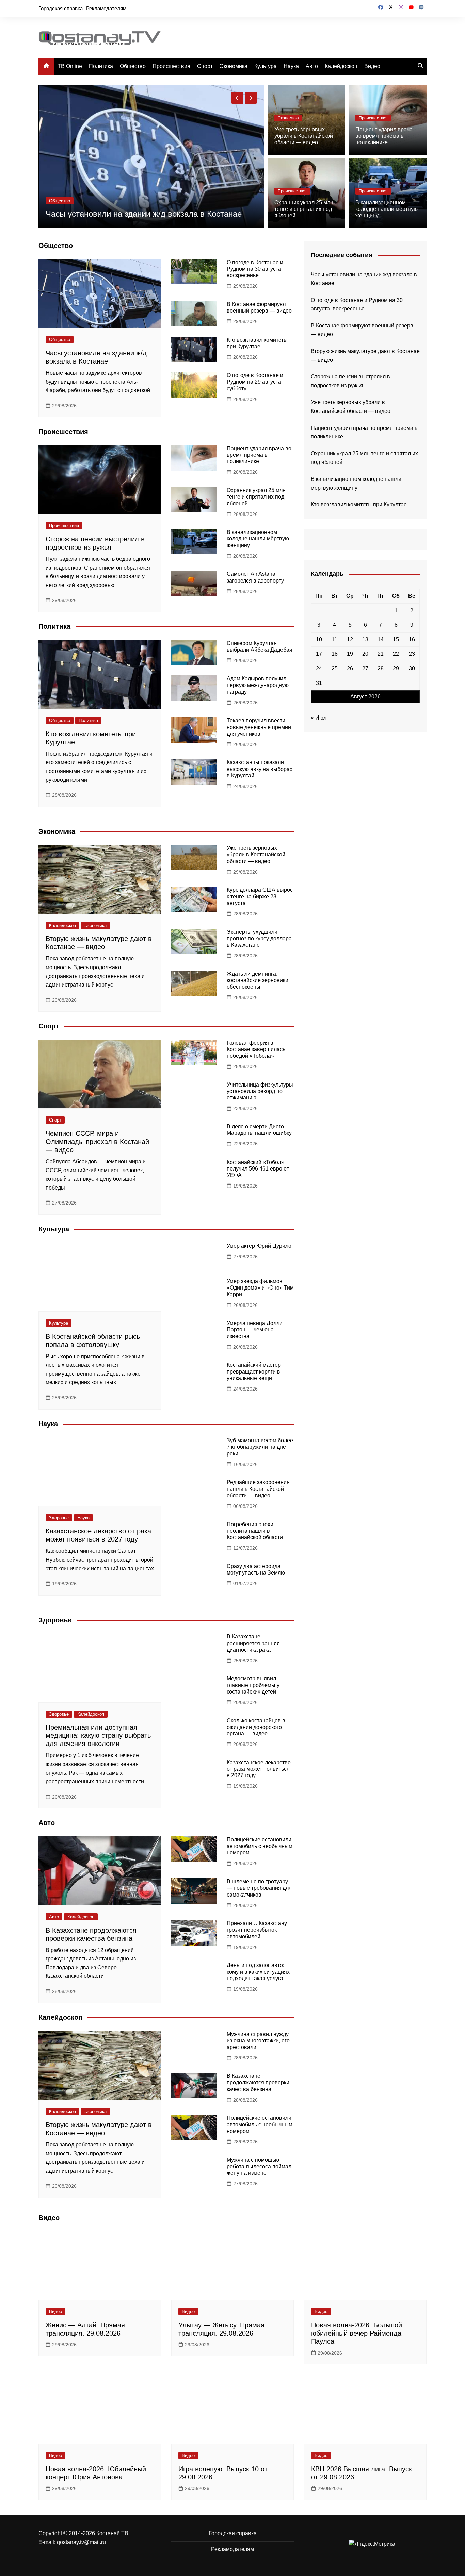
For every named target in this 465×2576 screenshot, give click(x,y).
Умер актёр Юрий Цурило (259, 1246)
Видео (372, 66)
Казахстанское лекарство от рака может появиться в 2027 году (259, 1769)
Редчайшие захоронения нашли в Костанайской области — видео (258, 1489)
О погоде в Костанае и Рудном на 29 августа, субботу (255, 382)
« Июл (319, 718)
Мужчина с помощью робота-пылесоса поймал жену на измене (259, 2166)
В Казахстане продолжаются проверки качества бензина (258, 2082)
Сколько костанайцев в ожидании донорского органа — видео (256, 1727)
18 (335, 654)
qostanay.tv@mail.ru (81, 2542)
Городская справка (61, 8)
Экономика (234, 66)
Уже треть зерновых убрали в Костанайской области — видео (304, 136)
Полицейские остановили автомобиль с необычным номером (260, 1846)
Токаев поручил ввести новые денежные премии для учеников (259, 727)
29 (396, 668)
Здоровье (59, 1518)
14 (381, 639)
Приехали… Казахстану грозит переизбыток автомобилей (257, 1930)
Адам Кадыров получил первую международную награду (258, 685)
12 (350, 639)
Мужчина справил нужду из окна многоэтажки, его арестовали (258, 2041)
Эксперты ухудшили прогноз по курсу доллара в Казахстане (259, 938)
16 (412, 639)
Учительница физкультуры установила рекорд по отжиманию (260, 1091)
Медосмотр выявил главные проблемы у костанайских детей (253, 1685)
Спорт (205, 66)
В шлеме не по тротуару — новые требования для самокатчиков (259, 1888)
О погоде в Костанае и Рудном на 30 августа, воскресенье (255, 269)
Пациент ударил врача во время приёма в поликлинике (384, 136)
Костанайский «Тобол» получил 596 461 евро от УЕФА (258, 1169)
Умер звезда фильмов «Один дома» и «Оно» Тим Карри (260, 1288)
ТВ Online (70, 66)
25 (335, 668)
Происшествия (171, 66)
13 (365, 639)
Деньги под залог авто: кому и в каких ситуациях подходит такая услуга (258, 1972)
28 (381, 668)
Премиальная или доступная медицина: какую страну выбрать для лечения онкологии (98, 1735)
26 (350, 668)
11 (334, 639)
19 (350, 654)
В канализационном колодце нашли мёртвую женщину (387, 209)
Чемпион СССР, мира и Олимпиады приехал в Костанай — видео (97, 1142)
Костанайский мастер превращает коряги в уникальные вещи (254, 1371)
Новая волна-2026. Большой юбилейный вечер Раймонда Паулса (357, 2333)
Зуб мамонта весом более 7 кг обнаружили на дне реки (260, 1447)
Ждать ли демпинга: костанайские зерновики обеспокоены (258, 980)
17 (319, 654)
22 (396, 654)
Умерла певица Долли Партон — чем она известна (255, 1329)
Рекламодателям (106, 8)
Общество (133, 66)
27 (365, 668)
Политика (101, 66)
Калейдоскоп (341, 66)
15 (396, 639)
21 (381, 654)
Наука (291, 66)
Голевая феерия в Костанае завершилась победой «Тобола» (256, 1049)
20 (365, 654)
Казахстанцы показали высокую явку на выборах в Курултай (260, 769)
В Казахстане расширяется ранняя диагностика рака (253, 1643)
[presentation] (237, 98)
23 (412, 654)
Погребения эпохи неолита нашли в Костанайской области (255, 1531)
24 (319, 668)
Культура (266, 66)
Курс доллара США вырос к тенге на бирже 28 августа (260, 896)
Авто (312, 66)
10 (319, 639)
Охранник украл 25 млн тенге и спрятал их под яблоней (304, 209)
